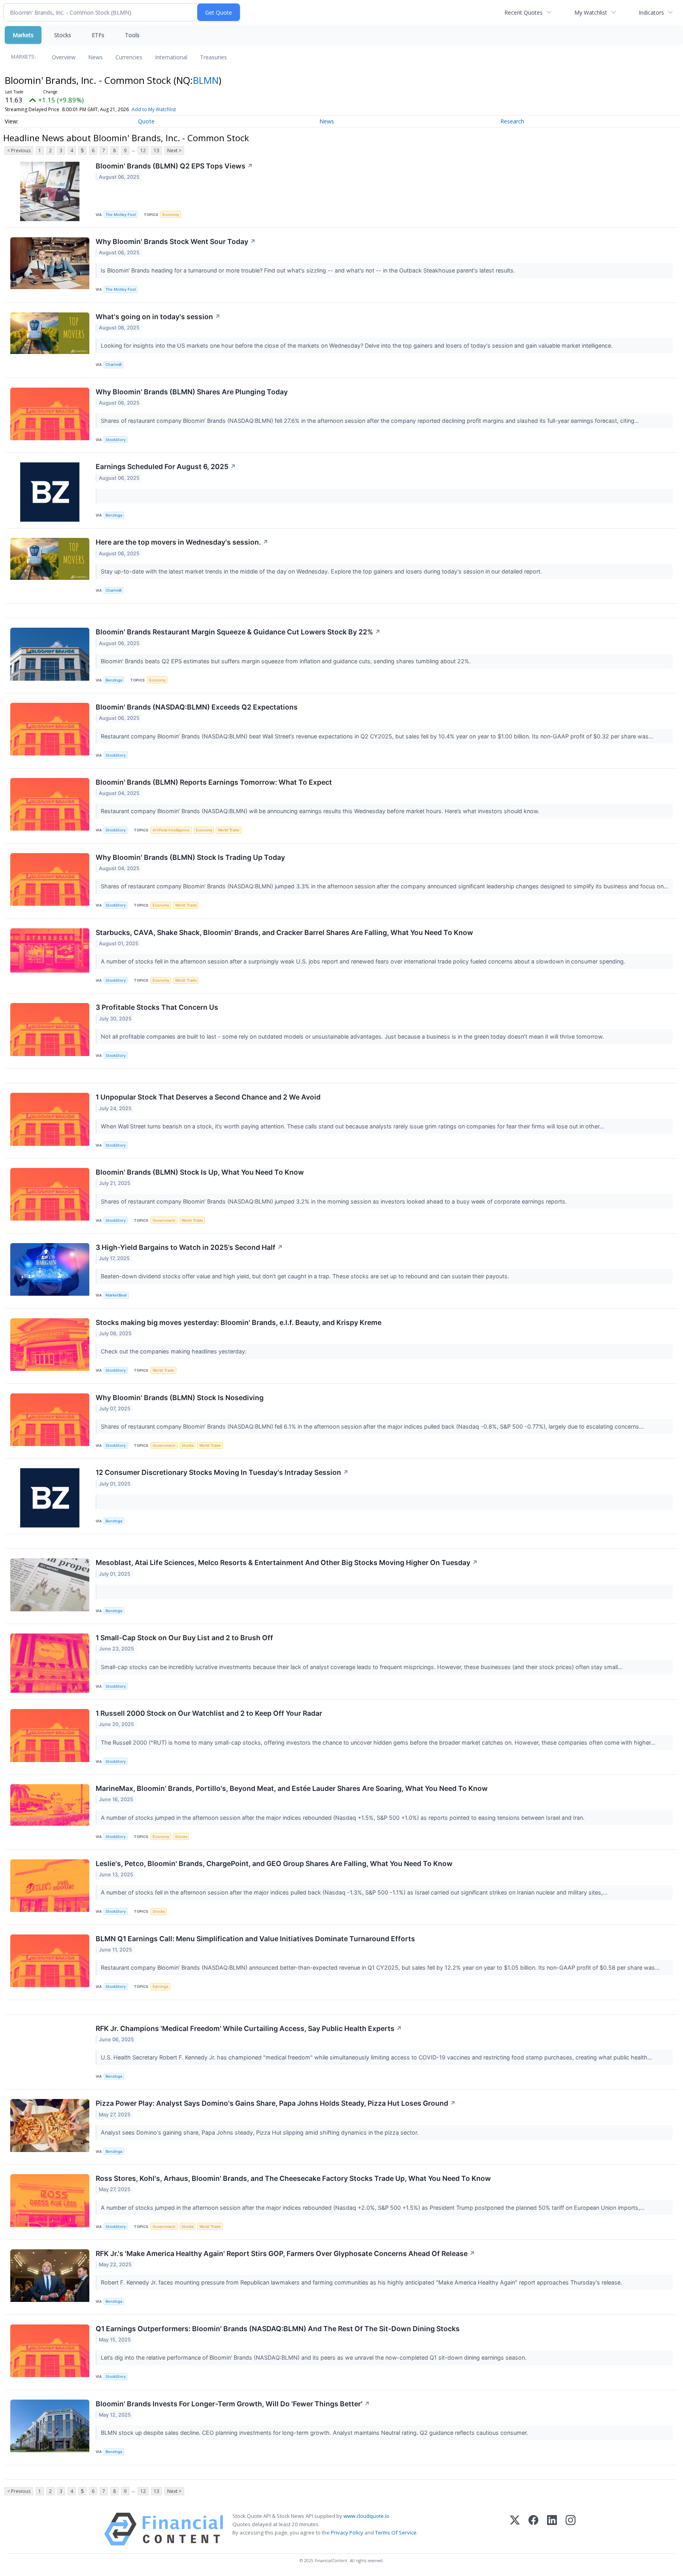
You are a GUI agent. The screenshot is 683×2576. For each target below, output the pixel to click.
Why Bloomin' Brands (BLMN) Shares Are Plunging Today (192, 392)
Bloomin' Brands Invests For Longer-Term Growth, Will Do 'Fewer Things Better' (233, 2404)
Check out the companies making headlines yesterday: (175, 1351)
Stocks (63, 35)
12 (143, 150)
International (171, 57)
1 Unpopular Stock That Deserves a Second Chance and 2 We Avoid (208, 1097)
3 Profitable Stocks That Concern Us (157, 1007)
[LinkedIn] (552, 2529)
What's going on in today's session (158, 317)
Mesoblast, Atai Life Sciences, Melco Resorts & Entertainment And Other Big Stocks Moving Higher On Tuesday (287, 1562)
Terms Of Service (396, 2532)
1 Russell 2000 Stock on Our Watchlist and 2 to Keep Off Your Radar (209, 1713)
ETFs (98, 35)
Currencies (129, 57)
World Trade (229, 830)
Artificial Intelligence (171, 830)
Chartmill (113, 364)
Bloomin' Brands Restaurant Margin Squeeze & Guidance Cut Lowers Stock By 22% (238, 632)
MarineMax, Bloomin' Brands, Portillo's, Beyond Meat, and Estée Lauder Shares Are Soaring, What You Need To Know (292, 1788)
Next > (174, 150)
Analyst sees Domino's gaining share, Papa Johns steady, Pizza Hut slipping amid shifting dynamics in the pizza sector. (260, 2132)
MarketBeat (116, 1295)
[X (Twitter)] (515, 2529)
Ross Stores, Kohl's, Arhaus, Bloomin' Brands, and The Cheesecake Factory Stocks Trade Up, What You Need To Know (293, 2178)
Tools (132, 35)
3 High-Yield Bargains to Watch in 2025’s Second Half (189, 1247)
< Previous (19, 150)
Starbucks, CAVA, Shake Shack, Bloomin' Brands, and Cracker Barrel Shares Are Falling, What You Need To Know (284, 932)
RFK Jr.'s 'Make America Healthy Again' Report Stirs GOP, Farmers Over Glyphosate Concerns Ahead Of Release (285, 2253)
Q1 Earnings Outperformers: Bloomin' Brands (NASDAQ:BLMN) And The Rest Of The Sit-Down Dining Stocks (278, 2329)
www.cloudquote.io (366, 2516)
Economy (171, 215)
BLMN (206, 80)
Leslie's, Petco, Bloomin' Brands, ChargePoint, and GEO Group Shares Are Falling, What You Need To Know (274, 1863)
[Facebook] (533, 2529)
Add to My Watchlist (154, 109)
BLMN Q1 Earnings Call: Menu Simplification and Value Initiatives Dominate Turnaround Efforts (255, 1939)
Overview (64, 57)
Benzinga (114, 515)
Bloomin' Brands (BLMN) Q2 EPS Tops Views (174, 166)
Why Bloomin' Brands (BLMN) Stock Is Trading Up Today (190, 857)
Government (164, 1220)
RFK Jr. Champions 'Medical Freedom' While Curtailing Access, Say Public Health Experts (249, 2028)
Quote (146, 121)
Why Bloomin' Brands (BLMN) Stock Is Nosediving (180, 1398)
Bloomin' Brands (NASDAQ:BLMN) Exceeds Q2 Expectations (197, 707)
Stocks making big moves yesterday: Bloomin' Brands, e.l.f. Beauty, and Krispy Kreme (239, 1322)
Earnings (160, 1986)
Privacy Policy (347, 2532)
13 (157, 150)
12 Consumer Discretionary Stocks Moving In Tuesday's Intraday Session (222, 1472)
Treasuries (213, 57)
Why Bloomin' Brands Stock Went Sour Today (176, 241)
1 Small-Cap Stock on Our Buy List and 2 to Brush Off (184, 1638)
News (95, 57)
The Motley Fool (121, 215)
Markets (23, 35)
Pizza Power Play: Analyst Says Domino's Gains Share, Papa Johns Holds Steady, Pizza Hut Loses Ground (276, 2103)
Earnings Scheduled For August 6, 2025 (166, 467)
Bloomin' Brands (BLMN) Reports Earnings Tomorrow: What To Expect (214, 782)
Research (512, 121)
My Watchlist (591, 12)
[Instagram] (571, 2529)
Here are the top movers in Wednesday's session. (182, 542)
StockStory (116, 440)
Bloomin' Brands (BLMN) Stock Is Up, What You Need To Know (200, 1172)
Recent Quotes (524, 12)
